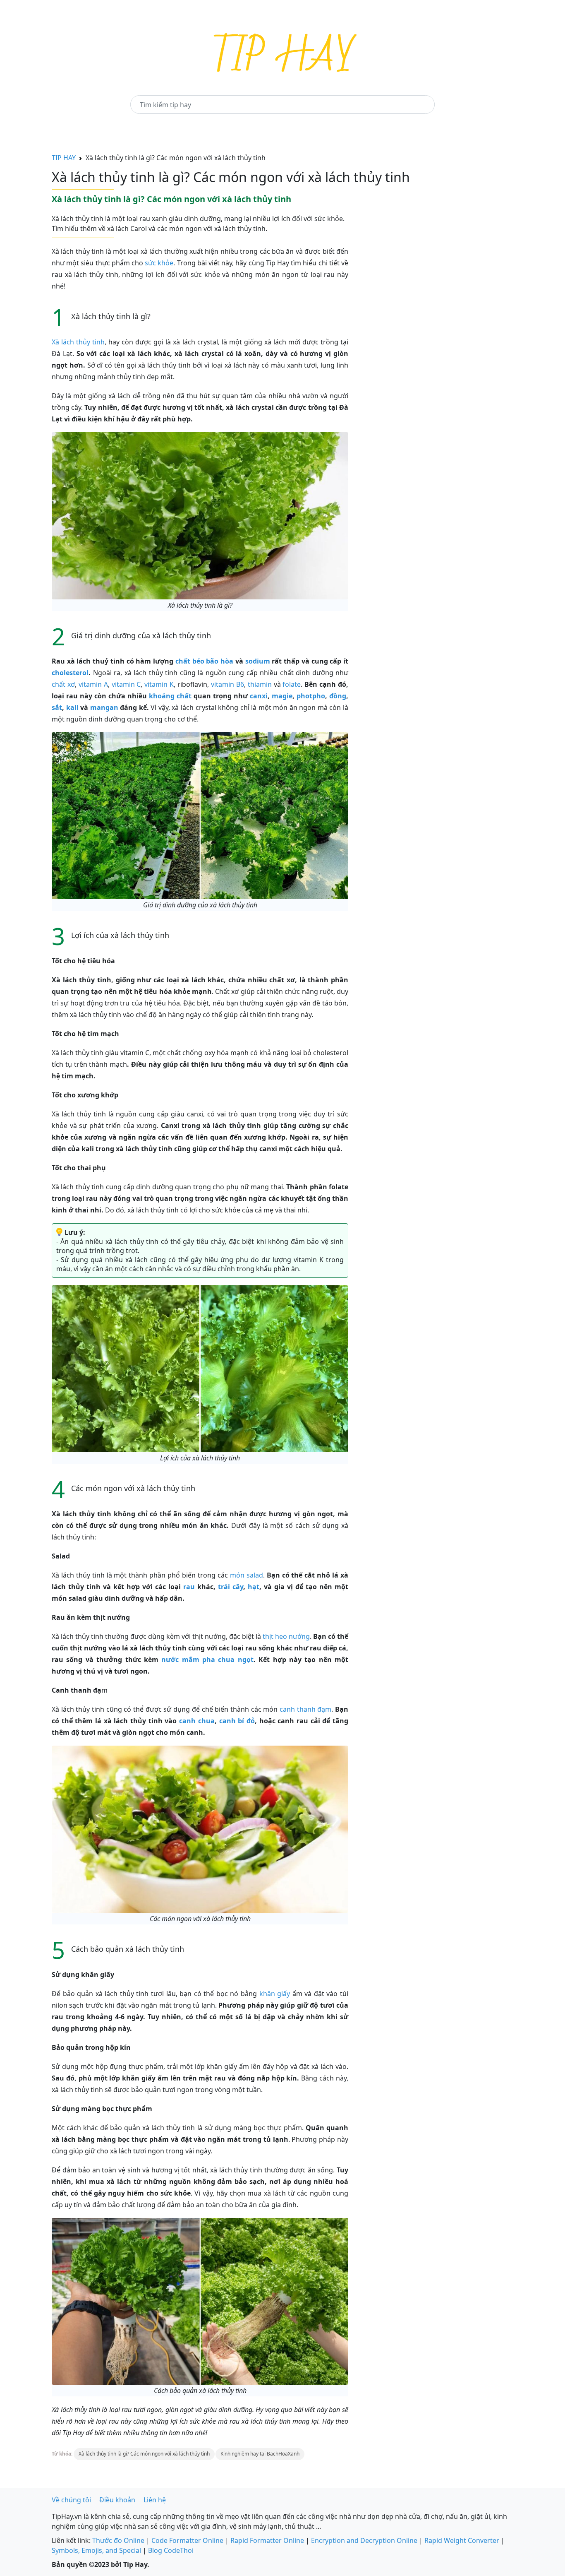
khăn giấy (275, 1994)
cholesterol (70, 673)
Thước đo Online (118, 2540)
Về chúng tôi (71, 2500)
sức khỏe (159, 263)
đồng (338, 696)
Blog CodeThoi (171, 2550)
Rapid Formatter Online (267, 2540)
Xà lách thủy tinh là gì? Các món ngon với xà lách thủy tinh (144, 2454)
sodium (258, 661)
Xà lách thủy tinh (78, 342)
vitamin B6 (227, 684)
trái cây (231, 1587)
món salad (247, 1575)
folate (292, 684)
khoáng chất (170, 696)
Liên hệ (155, 2500)
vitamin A (93, 684)
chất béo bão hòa (204, 661)
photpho (311, 696)
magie (282, 696)
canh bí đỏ (237, 1721)
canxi (259, 696)
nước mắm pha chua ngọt (207, 1660)
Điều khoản (117, 2500)
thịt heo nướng (286, 1636)
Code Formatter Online (187, 2540)
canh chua (197, 1721)
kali (72, 707)
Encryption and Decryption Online (364, 2540)
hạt (254, 1587)
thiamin (260, 684)
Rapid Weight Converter (462, 2540)
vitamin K (159, 684)
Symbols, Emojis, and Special (96, 2550)
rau (189, 1587)
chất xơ (63, 684)
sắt (57, 707)
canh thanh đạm (305, 1709)
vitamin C (126, 684)
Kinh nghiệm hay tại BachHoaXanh (260, 2454)
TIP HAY (64, 158)
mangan (104, 707)
